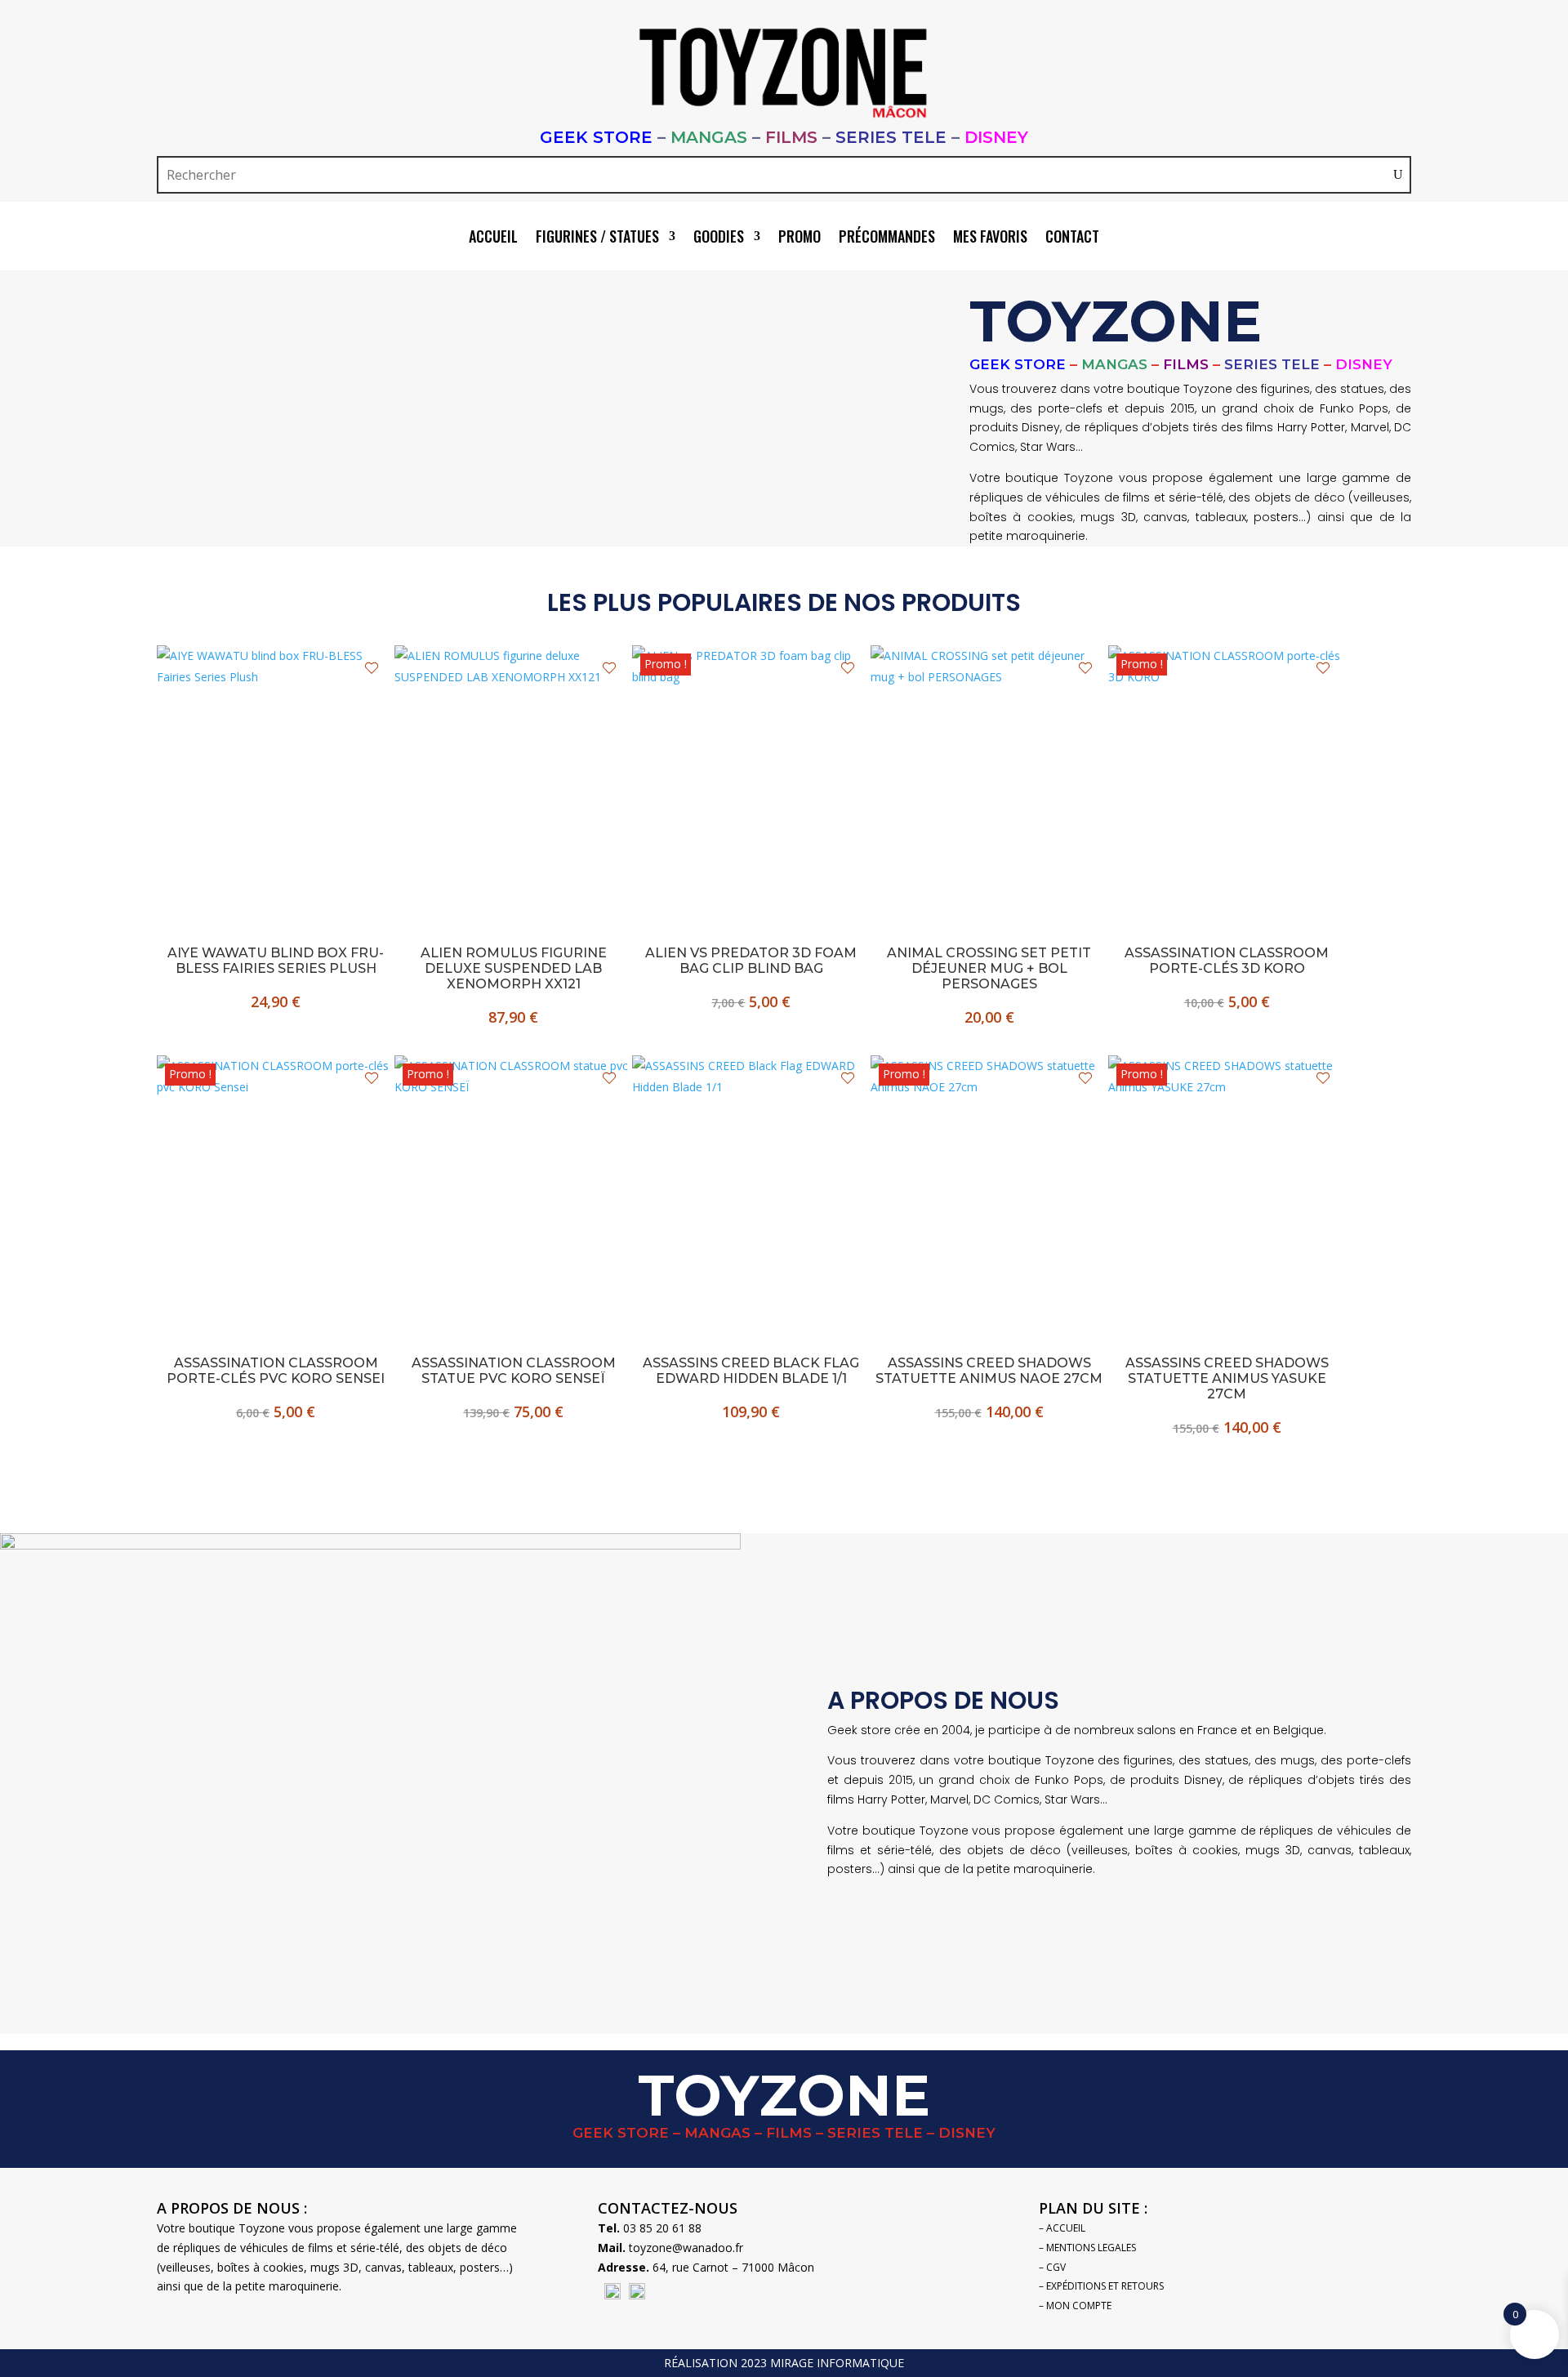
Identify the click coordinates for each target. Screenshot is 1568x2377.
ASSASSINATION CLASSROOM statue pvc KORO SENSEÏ (514, 1371)
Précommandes (887, 239)
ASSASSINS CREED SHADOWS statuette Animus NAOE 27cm (989, 1371)
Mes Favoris (990, 239)
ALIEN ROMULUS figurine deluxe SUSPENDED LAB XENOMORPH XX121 (514, 968)
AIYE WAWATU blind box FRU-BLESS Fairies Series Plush (276, 961)
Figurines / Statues (597, 239)
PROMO (800, 239)
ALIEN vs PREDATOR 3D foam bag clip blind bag (751, 961)
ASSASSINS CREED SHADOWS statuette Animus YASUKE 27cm (1227, 1378)
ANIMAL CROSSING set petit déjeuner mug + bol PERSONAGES (989, 968)
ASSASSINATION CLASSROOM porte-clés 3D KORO (1227, 961)
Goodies (719, 239)
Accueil (493, 239)
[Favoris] (372, 668)
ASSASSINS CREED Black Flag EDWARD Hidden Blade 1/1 (751, 1371)
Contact (1072, 239)
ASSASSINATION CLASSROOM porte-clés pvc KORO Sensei (276, 1371)
